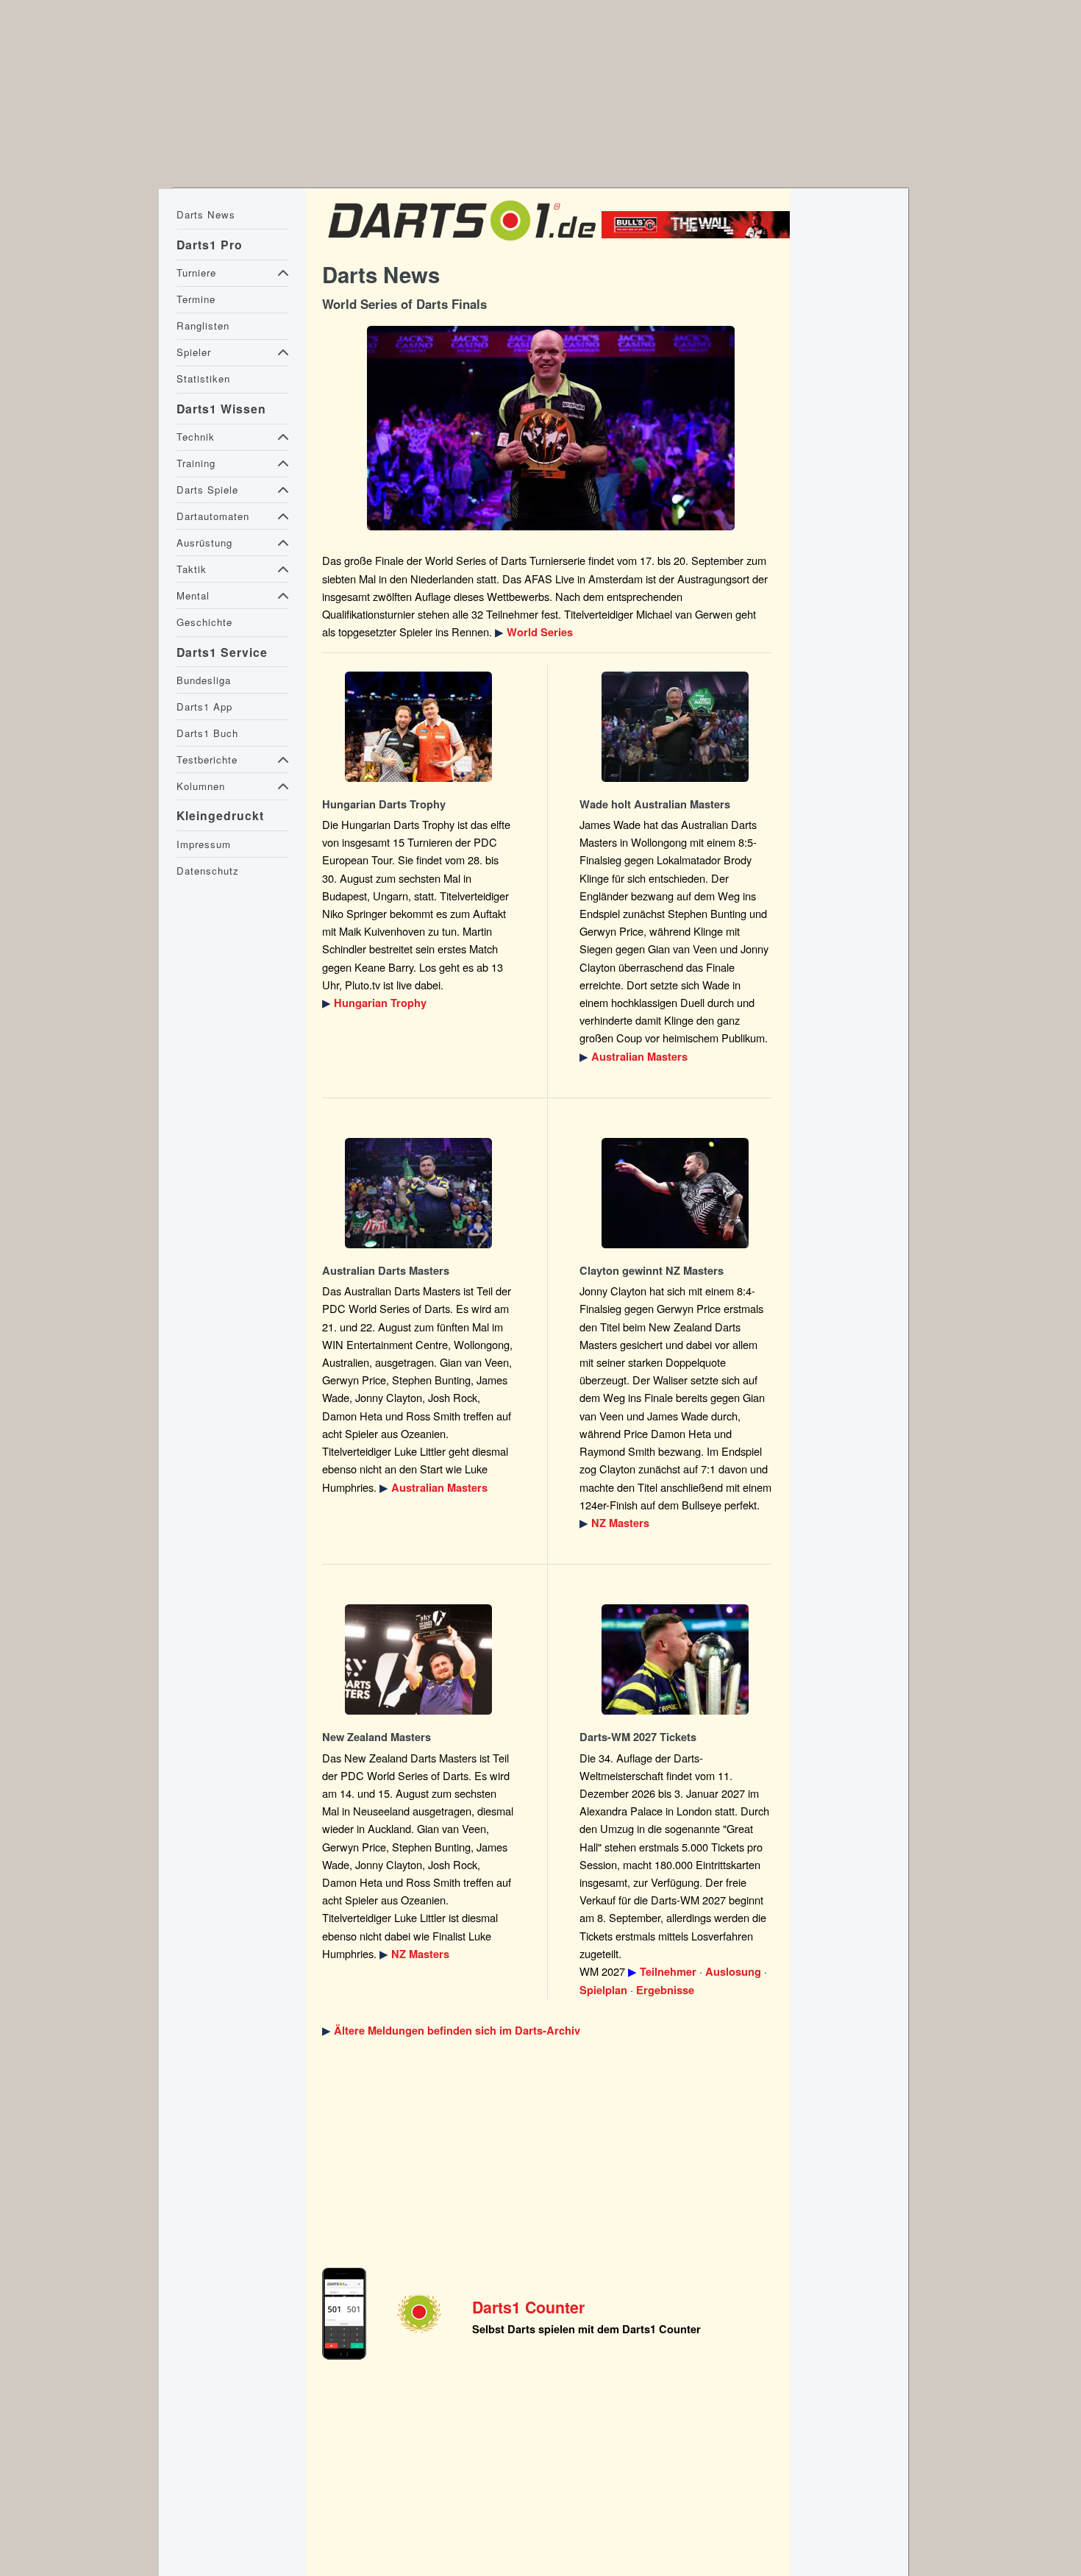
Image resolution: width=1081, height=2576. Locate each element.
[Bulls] (699, 234)
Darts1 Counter (528, 2307)
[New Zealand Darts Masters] (676, 1193)
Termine (196, 299)
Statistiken (203, 378)
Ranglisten (203, 325)
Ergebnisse (665, 1990)
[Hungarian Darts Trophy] (418, 727)
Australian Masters (639, 1057)
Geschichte (204, 622)
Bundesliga (204, 680)
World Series (540, 632)
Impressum (204, 844)
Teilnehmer (668, 1972)
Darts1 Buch (207, 733)
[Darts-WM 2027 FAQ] (676, 1659)
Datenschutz (208, 871)
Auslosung (733, 1972)
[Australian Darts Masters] (676, 727)
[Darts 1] (462, 245)
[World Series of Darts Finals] (550, 428)
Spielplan (603, 1990)
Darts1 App (204, 707)
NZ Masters (620, 1523)
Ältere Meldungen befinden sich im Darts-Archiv (457, 2031)
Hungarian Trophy (380, 1003)
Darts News (206, 214)
